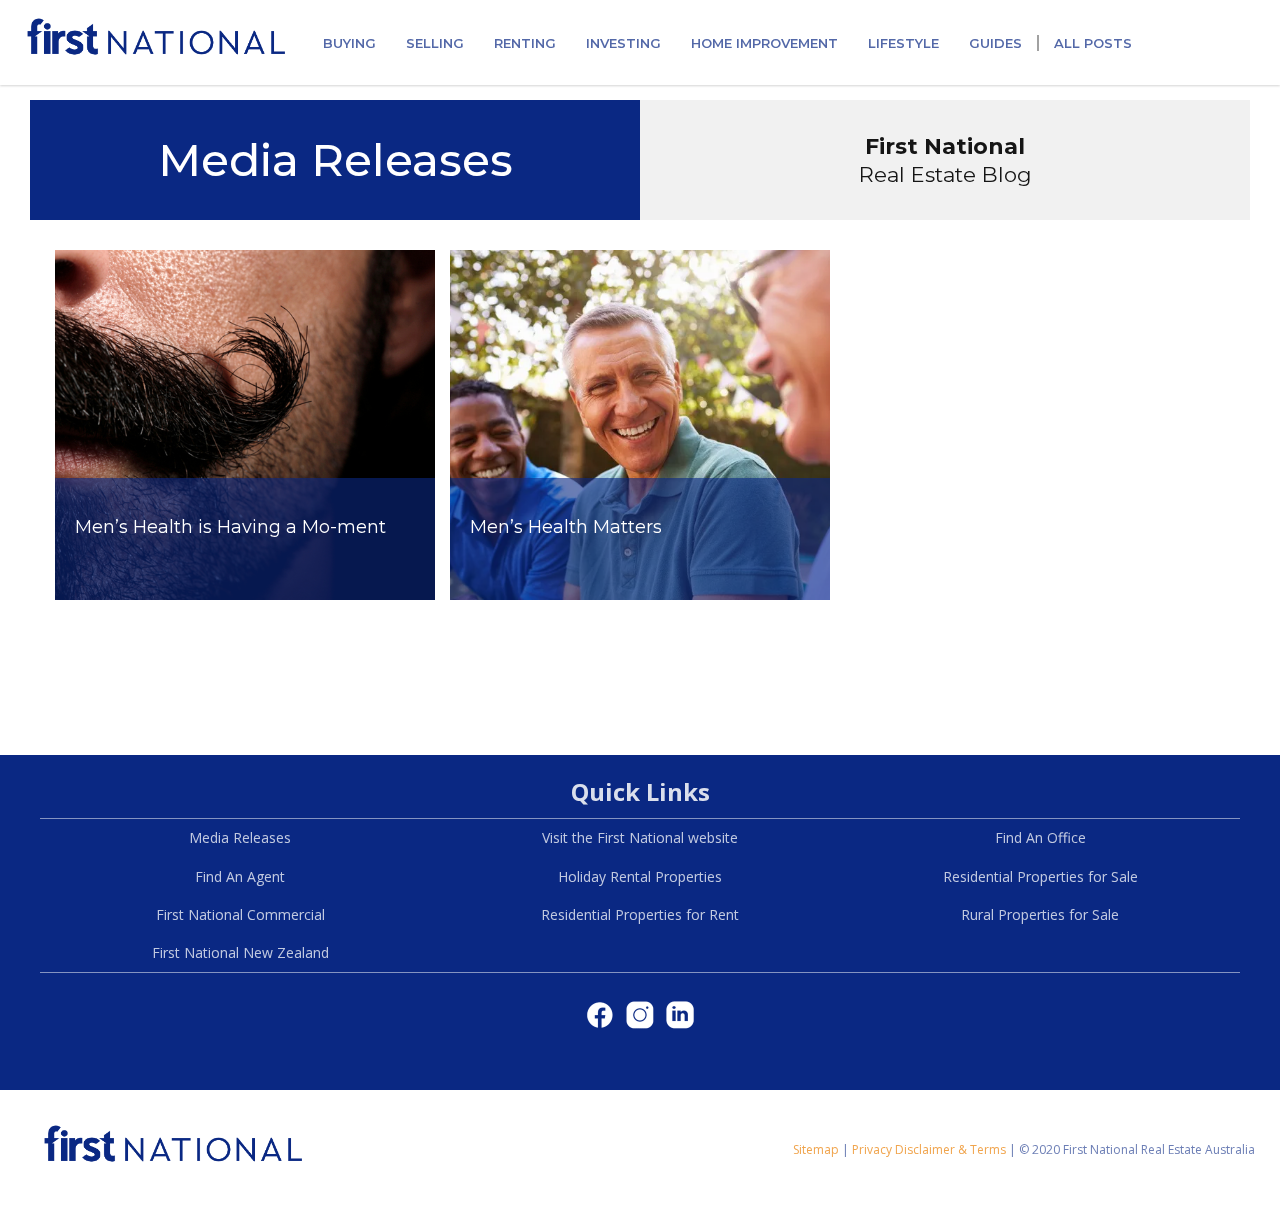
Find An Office (1040, 837)
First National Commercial (240, 914)
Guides (995, 43)
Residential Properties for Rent (640, 914)
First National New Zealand (240, 952)
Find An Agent (240, 876)
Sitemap (816, 1149)
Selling (435, 43)
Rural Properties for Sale (1040, 914)
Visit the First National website (640, 837)
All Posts (1093, 43)
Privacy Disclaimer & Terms (929, 1149)
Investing (623, 43)
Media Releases (240, 837)
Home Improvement (764, 43)
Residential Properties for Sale (1040, 876)
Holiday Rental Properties (640, 876)
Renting (525, 43)
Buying (349, 43)
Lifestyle (903, 43)
